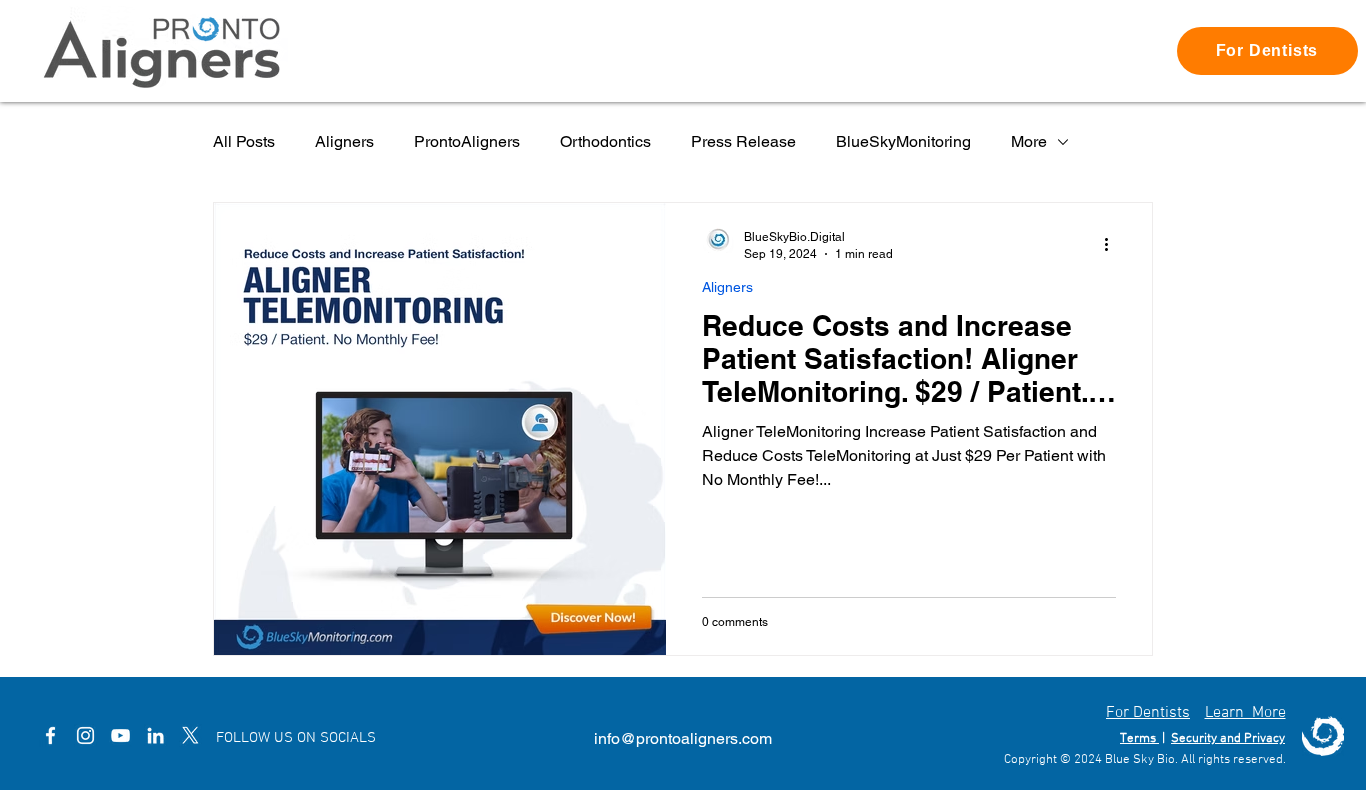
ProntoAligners (467, 141)
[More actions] (1113, 244)
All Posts (244, 141)
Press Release (743, 141)
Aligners (344, 141)
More (1029, 141)
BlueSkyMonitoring (903, 141)
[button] (1267, 51)
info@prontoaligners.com (683, 738)
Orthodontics (605, 141)
